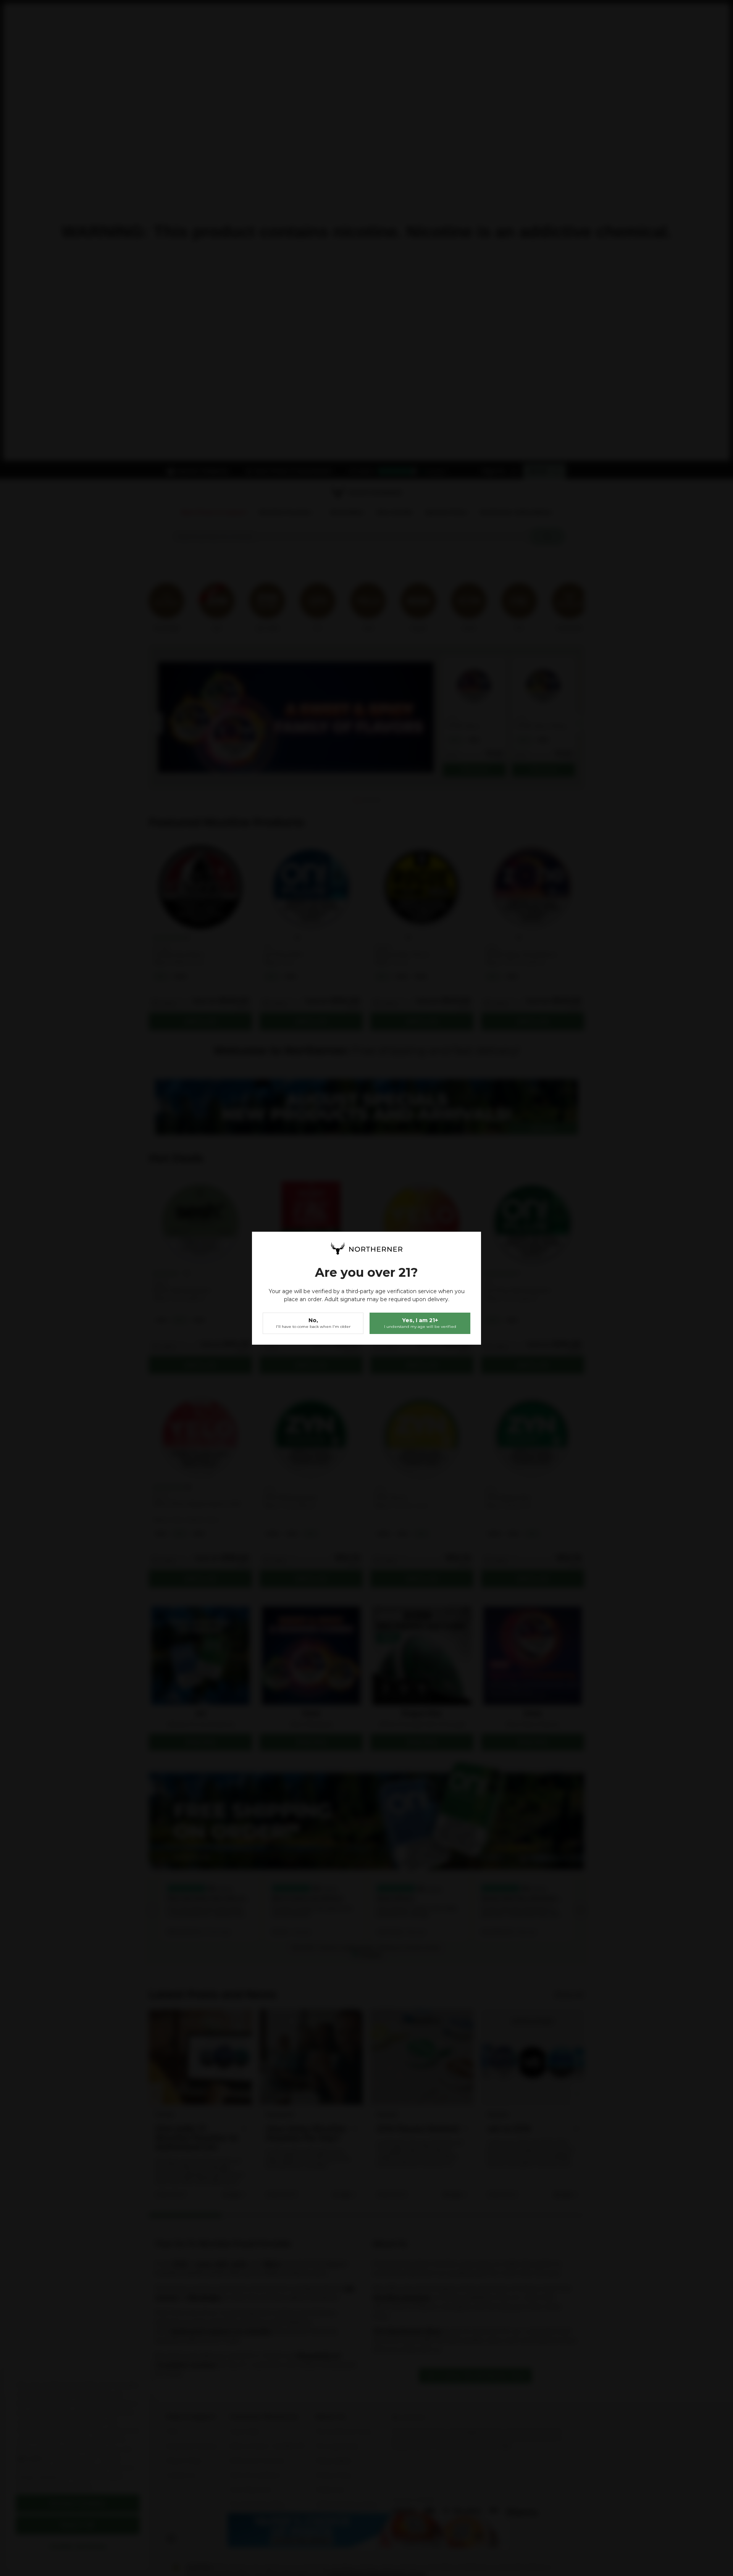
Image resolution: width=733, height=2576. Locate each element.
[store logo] (366, 1248)
